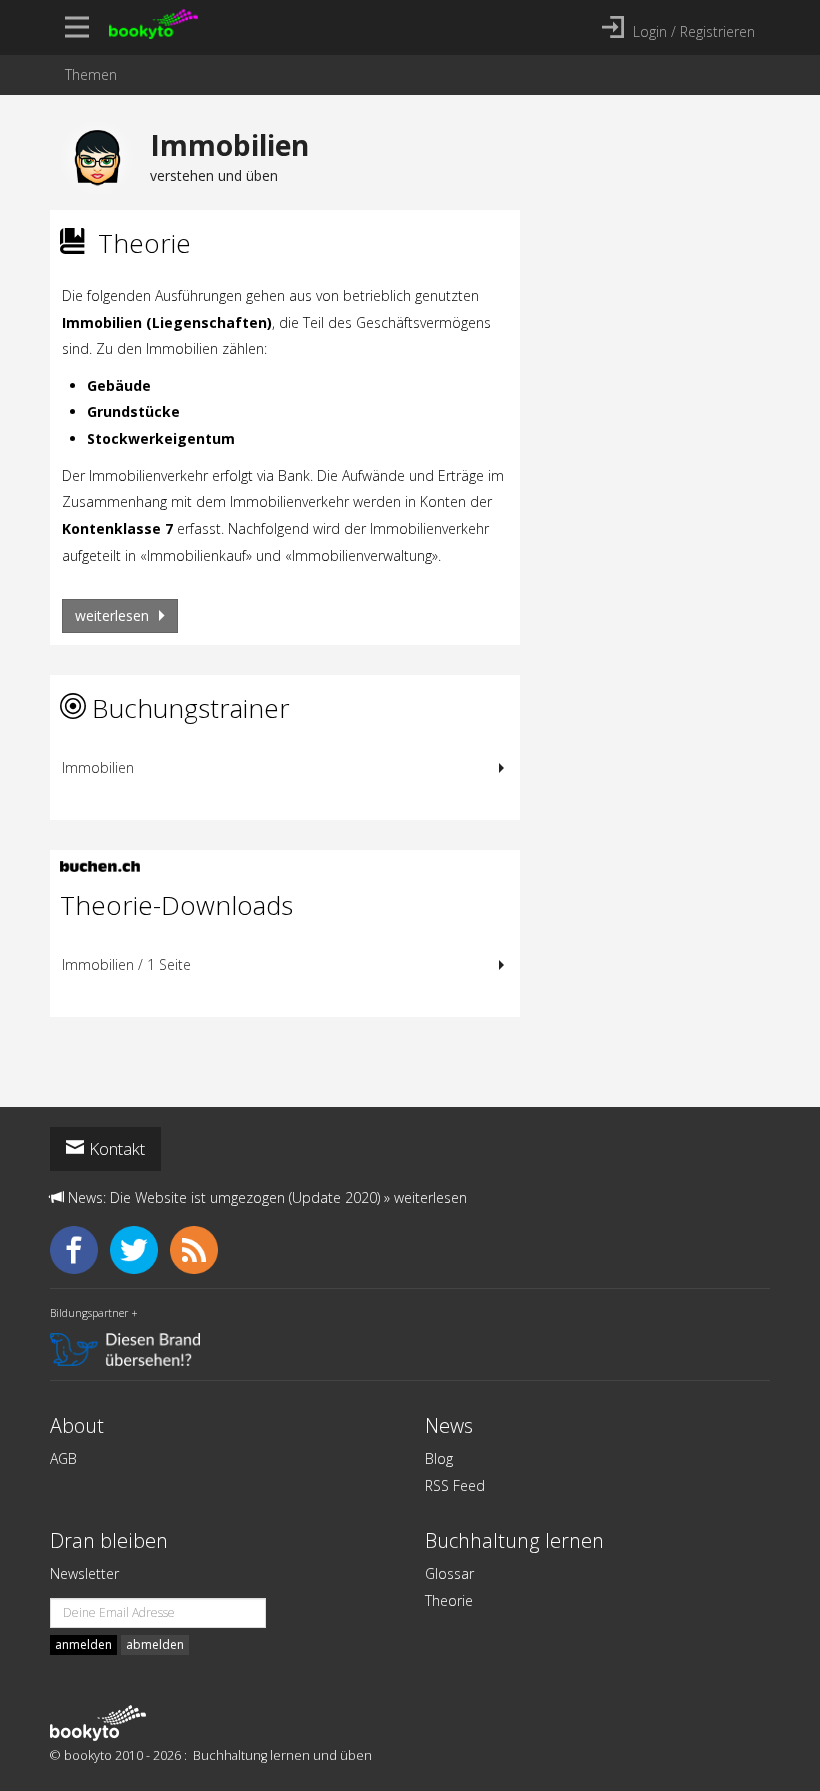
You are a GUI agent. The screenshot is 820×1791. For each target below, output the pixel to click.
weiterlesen (114, 615)
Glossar (449, 1573)
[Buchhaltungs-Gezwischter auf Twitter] (140, 1247)
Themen (91, 74)
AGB (63, 1458)
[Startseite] (98, 1722)
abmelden (155, 1644)
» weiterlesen (425, 1197)
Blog (439, 1458)
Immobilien (98, 767)
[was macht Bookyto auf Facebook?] (80, 1247)
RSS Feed (455, 1485)
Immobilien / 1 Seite (126, 964)
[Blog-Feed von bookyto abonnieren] (198, 1247)
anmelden (83, 1644)
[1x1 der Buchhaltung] (95, 859)
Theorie (449, 1600)
